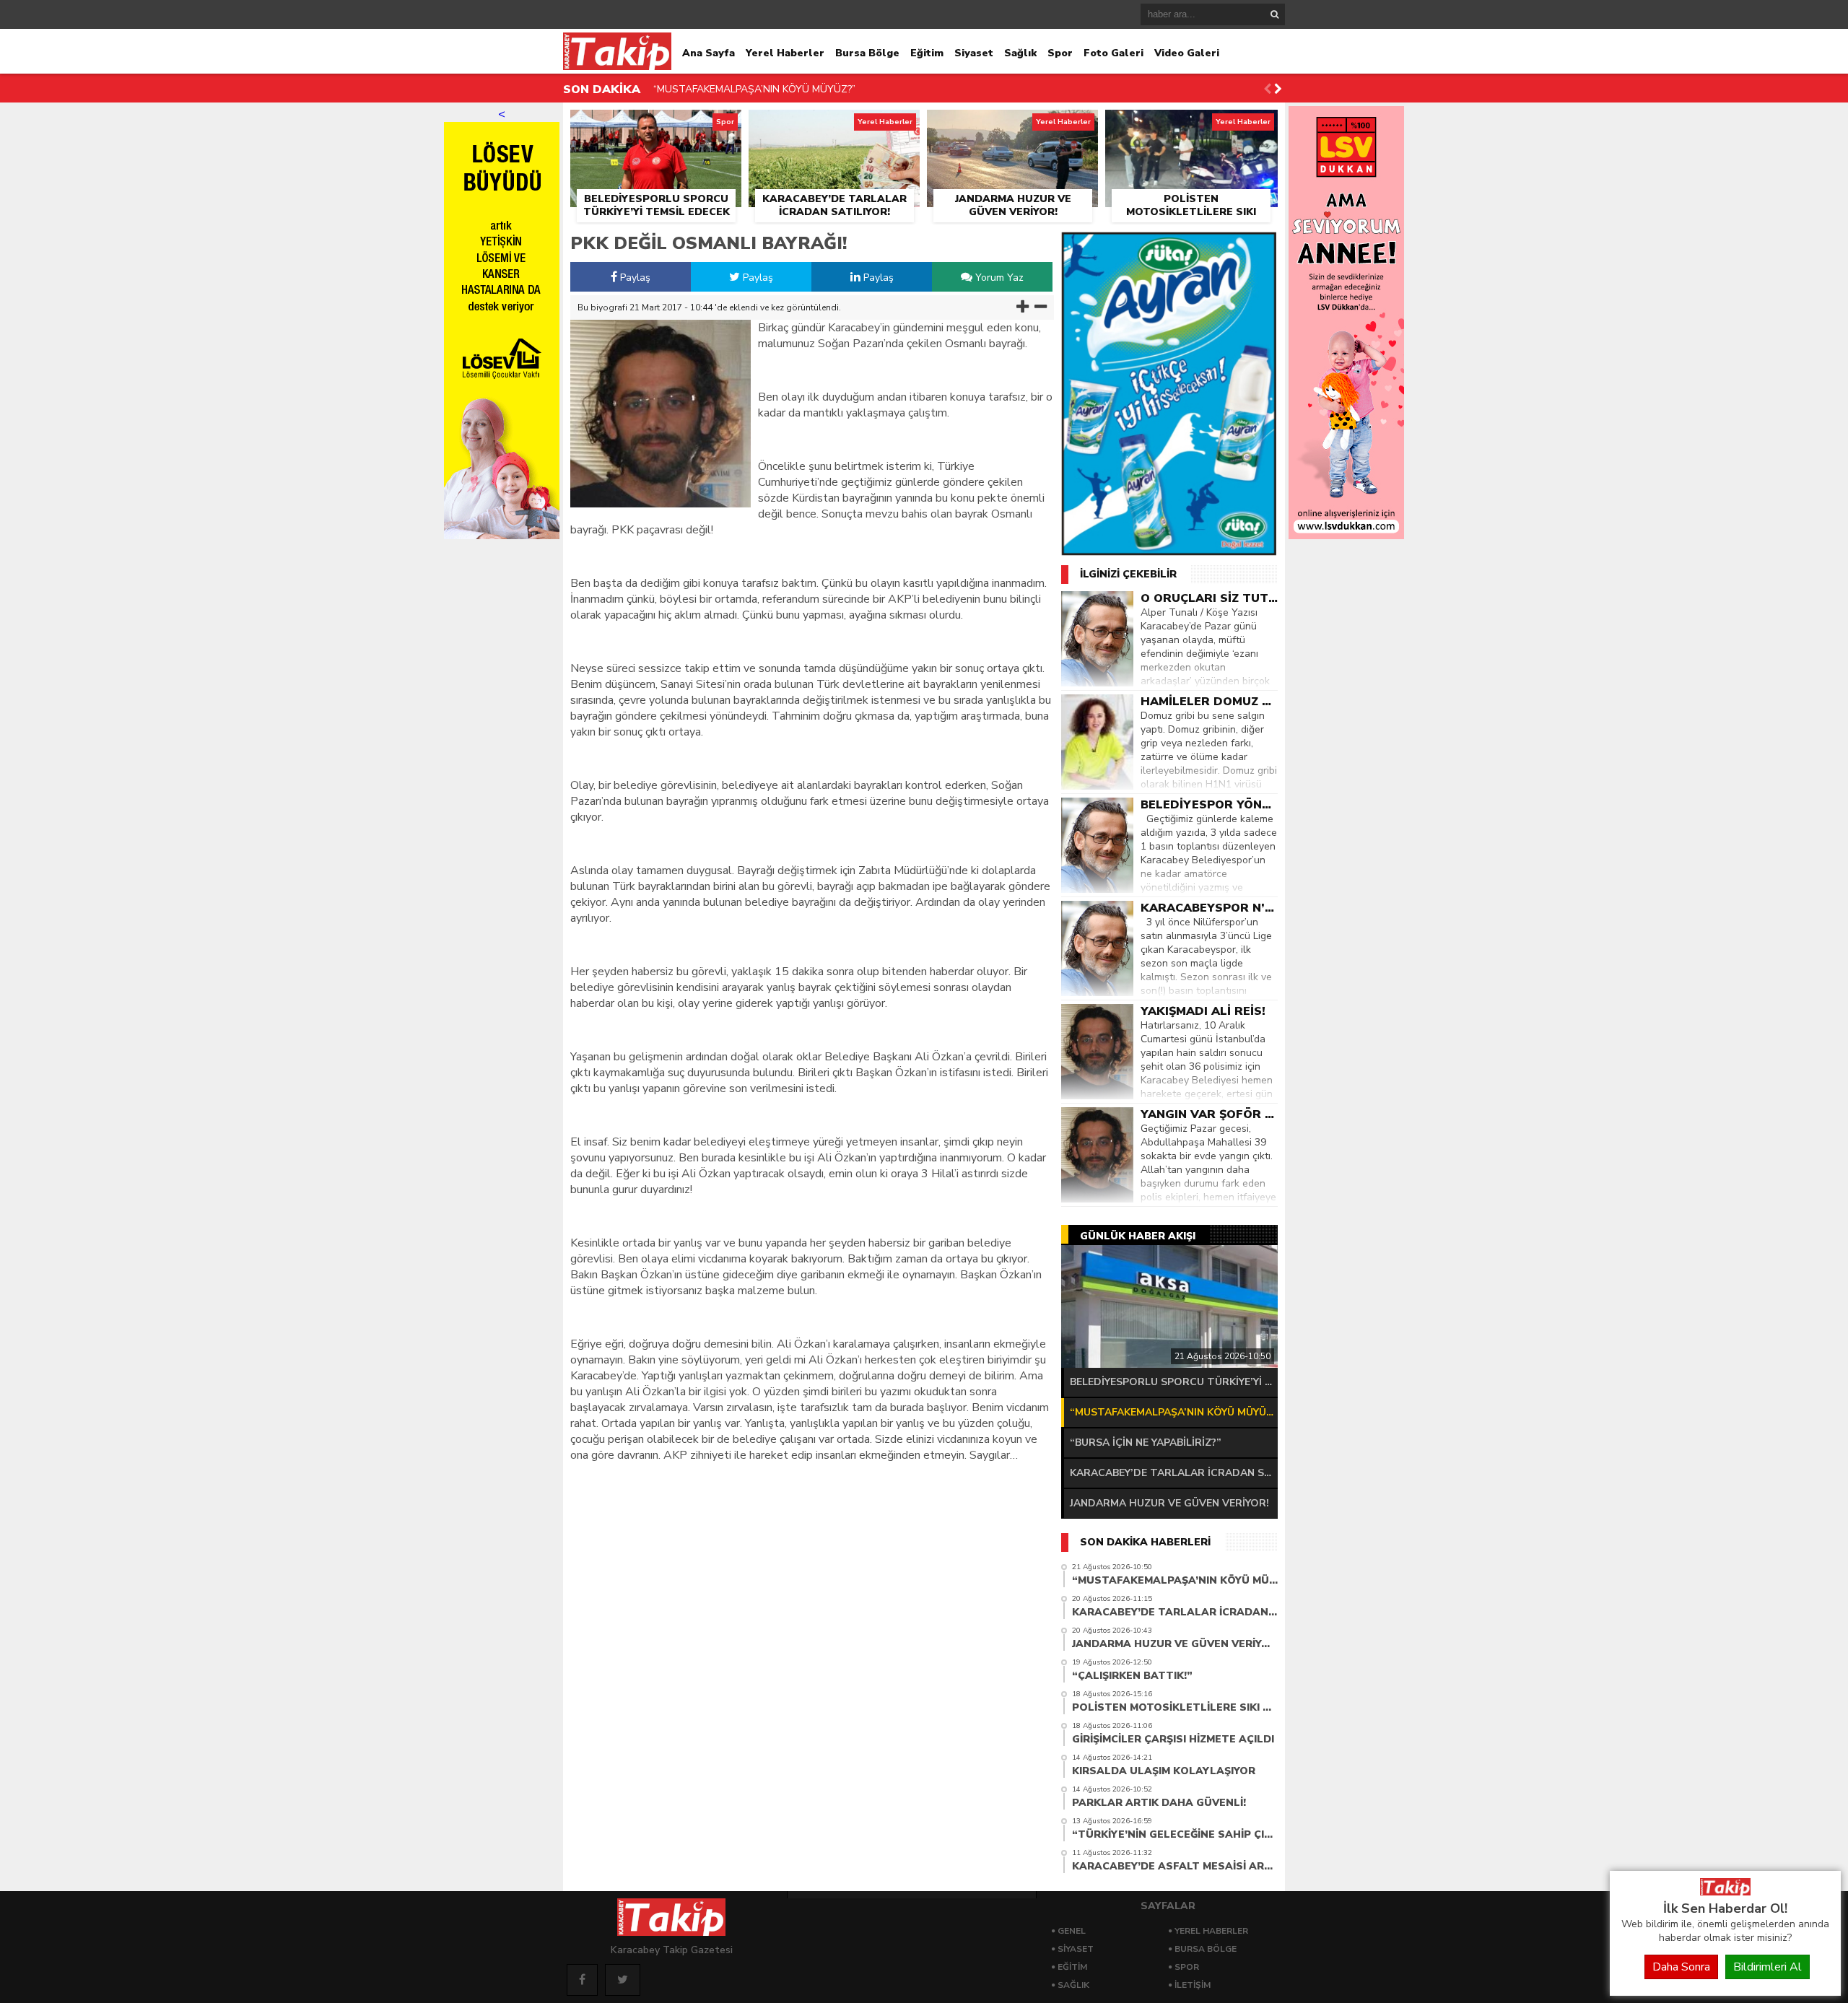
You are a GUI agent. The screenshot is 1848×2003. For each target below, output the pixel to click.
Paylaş (634, 278)
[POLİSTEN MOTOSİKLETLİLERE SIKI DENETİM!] (1191, 126)
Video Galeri (1187, 53)
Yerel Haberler (785, 53)
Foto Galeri (1113, 53)
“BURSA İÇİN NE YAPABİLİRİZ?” (1146, 1443)
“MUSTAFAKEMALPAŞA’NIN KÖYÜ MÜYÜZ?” (1174, 1412)
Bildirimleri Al (1768, 1967)
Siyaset (974, 53)
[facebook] (582, 1980)
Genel (1072, 1931)
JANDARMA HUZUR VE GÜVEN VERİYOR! (1169, 1503)
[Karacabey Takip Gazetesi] (1725, 1892)
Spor (1060, 53)
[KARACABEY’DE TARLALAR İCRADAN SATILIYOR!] (834, 126)
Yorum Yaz (998, 278)
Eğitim (927, 53)
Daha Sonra (1681, 1967)
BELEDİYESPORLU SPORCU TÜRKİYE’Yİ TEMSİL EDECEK (1174, 1382)
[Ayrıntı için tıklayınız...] (1346, 536)
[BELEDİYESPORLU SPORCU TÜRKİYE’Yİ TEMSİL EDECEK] (656, 126)
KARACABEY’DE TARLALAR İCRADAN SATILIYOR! (769, 96)
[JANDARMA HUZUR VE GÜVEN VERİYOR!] (1012, 126)
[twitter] (623, 1980)
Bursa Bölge (867, 53)
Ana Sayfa (709, 53)
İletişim (1193, 1985)
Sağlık (1020, 53)
